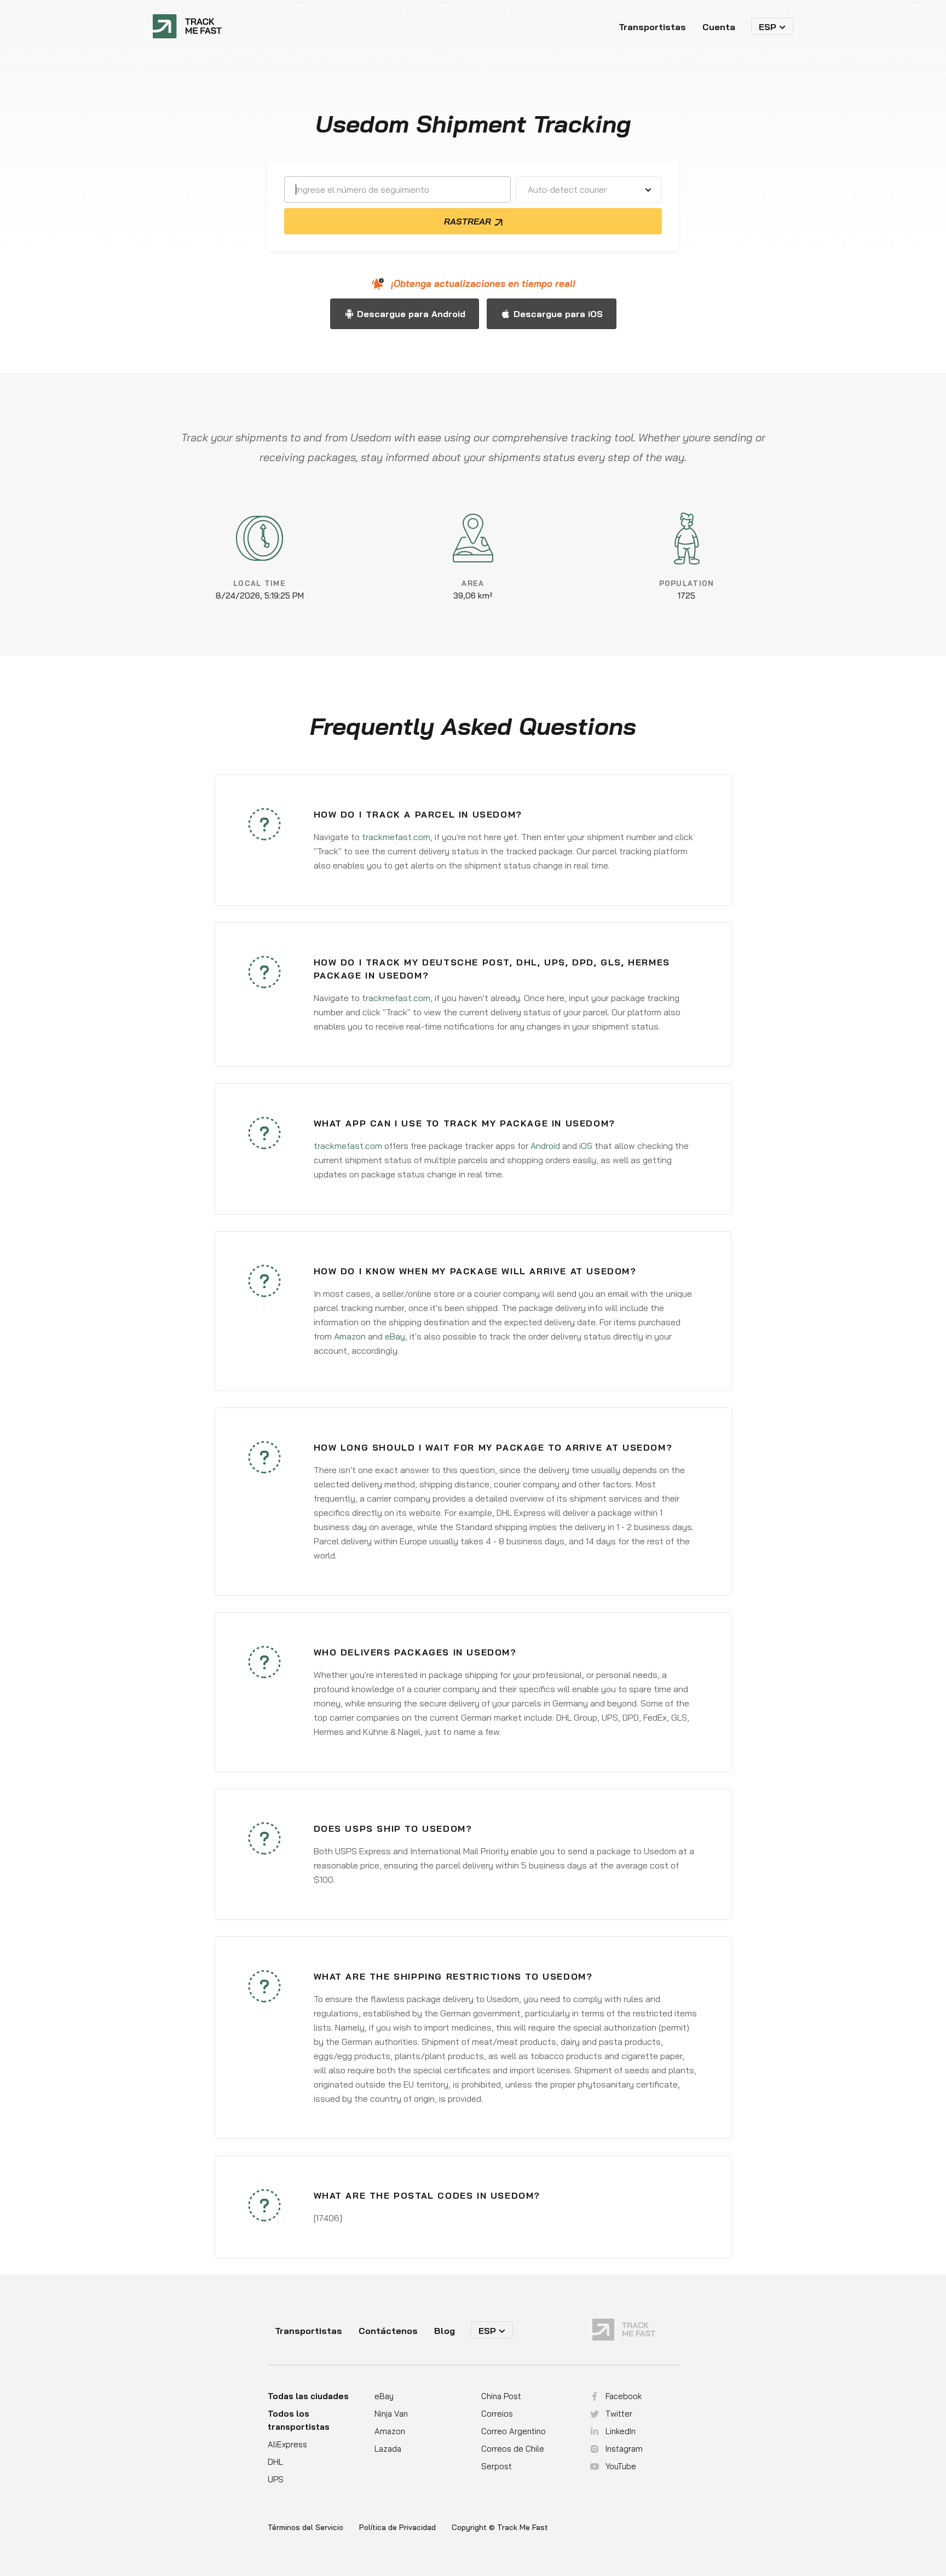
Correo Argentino (514, 2431)
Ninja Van (391, 2414)
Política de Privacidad (397, 2528)
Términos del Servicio (305, 2528)
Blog (445, 2331)
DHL (275, 2462)
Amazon (350, 1336)
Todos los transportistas (299, 2420)
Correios (497, 2414)
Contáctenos (388, 2331)
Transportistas (652, 27)
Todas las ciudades (308, 2396)
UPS (276, 2479)
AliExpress (287, 2444)
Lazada (388, 2449)
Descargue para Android (411, 314)
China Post (501, 2396)
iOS (586, 1146)
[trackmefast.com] (187, 26)
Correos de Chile (513, 2449)
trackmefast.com (396, 837)
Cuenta (719, 27)
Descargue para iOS (558, 314)
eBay (395, 1336)
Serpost (497, 2466)
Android (545, 1146)
